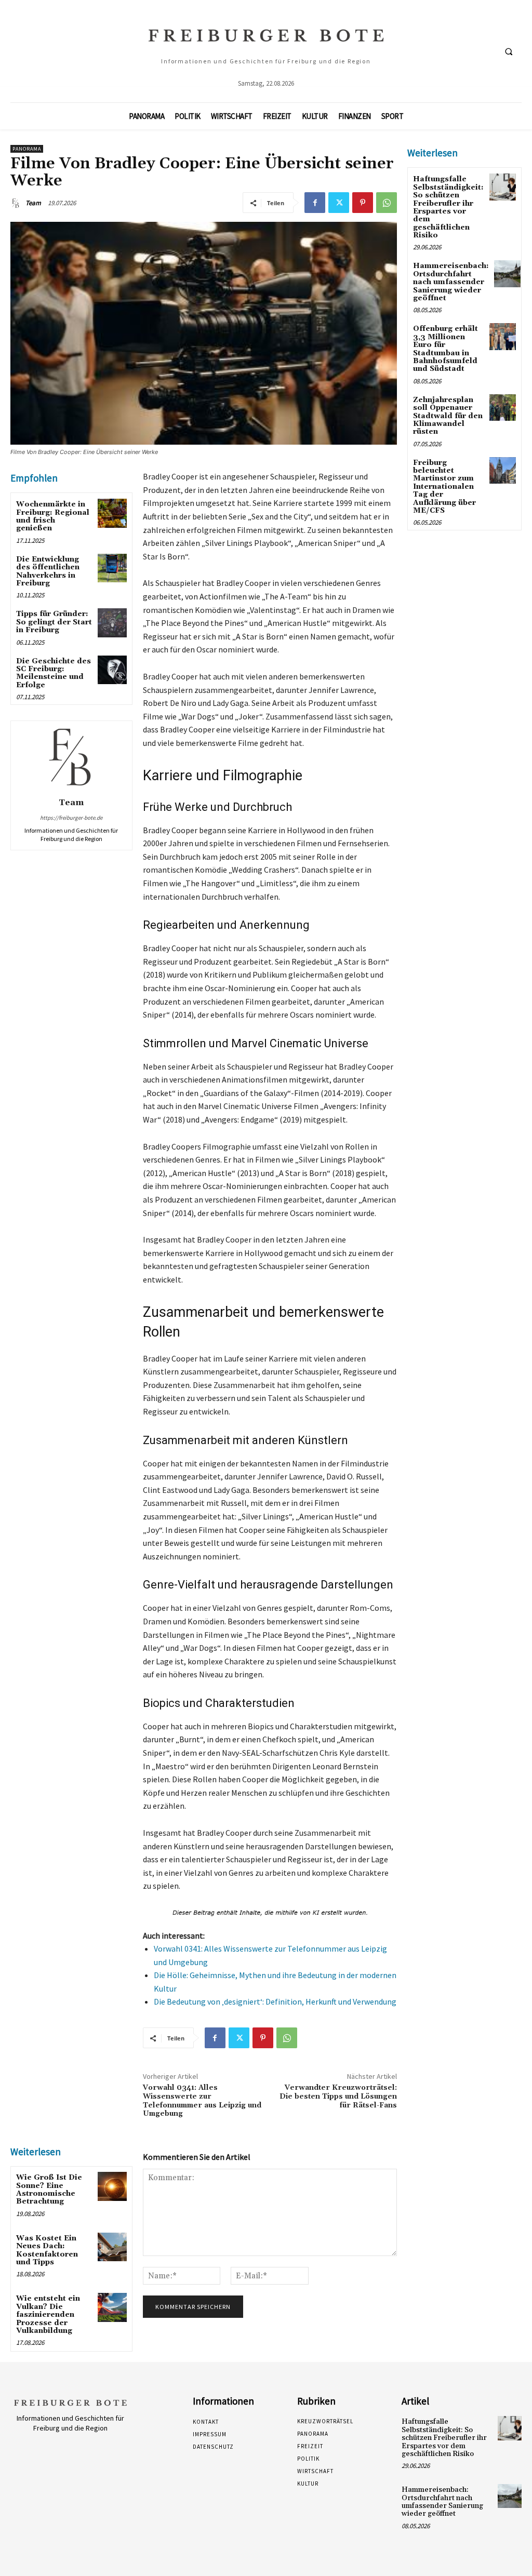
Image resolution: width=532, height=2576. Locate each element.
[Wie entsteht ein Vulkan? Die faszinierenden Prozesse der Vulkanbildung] (112, 2307)
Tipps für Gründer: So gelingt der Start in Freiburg (54, 622)
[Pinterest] (363, 203)
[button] (509, 51)
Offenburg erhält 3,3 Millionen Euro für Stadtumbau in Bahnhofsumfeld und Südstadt (445, 349)
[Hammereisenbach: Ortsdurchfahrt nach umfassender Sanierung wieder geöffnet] (507, 273)
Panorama (27, 149)
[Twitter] (339, 203)
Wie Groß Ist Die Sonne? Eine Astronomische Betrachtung (49, 2190)
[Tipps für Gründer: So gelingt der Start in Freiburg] (112, 623)
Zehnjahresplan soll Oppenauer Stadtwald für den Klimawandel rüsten (448, 416)
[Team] (17, 203)
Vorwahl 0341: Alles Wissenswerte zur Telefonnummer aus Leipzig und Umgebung (202, 2101)
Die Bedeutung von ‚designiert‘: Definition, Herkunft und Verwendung (275, 2001)
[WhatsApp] (387, 203)
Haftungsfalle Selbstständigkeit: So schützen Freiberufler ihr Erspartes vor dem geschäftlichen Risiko (448, 207)
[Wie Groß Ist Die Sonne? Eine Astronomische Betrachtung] (112, 2186)
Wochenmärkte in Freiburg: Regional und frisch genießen (53, 516)
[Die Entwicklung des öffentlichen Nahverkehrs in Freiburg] (112, 568)
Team (33, 203)
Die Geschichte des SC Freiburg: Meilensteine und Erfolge (54, 673)
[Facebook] (315, 203)
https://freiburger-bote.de (71, 818)
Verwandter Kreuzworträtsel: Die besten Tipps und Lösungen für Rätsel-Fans (338, 2097)
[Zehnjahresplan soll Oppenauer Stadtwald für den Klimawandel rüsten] (503, 408)
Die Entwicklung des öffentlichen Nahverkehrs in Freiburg (48, 571)
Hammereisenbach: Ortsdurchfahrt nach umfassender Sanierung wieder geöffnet (451, 282)
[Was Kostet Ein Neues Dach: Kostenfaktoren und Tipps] (112, 2247)
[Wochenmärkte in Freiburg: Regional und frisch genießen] (112, 513)
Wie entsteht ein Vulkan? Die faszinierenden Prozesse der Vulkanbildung (48, 2315)
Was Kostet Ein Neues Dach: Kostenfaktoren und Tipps (47, 2250)
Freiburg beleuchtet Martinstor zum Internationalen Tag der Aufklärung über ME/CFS (444, 487)
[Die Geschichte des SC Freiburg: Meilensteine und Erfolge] (112, 670)
